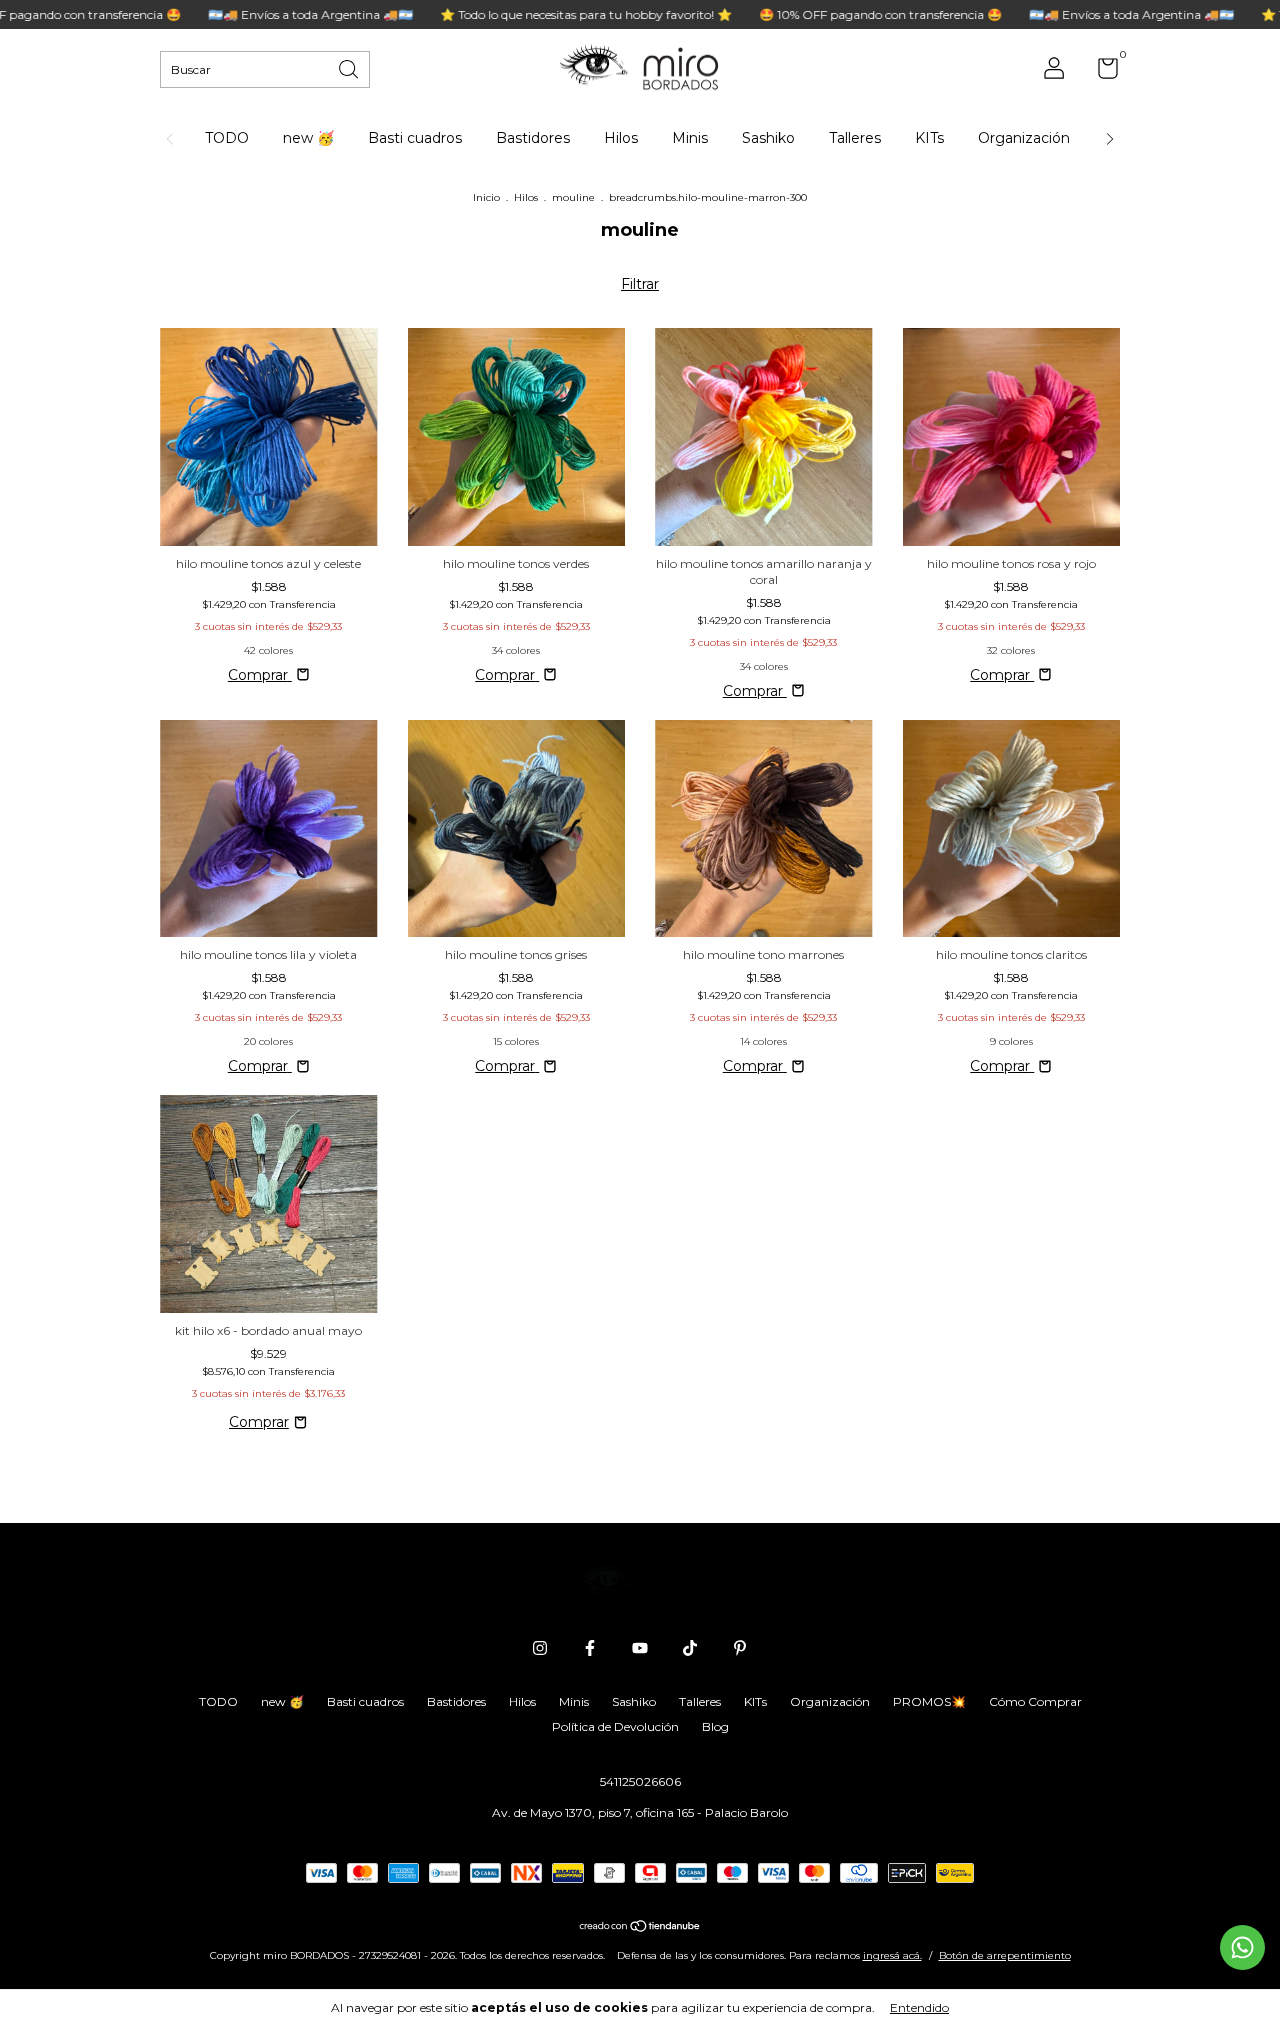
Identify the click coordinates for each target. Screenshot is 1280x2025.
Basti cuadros (415, 138)
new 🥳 (308, 138)
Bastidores (533, 138)
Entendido (919, 2007)
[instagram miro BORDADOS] (540, 1648)
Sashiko (768, 138)
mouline (573, 197)
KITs (929, 138)
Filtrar (640, 284)
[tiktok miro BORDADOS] (690, 1648)
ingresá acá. (892, 1955)
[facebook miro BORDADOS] (590, 1648)
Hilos (621, 138)
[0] (1100, 72)
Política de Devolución (615, 1726)
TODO (227, 138)
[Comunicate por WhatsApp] (1242, 1947)
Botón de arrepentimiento (1005, 1955)
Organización (1024, 138)
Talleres (855, 138)
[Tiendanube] (640, 1928)
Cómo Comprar (1035, 1701)
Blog (715, 1726)
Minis (690, 138)
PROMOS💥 (929, 1701)
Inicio (486, 197)
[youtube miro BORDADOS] (640, 1648)
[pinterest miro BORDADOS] (740, 1648)
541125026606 (640, 1781)
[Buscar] (350, 67)
